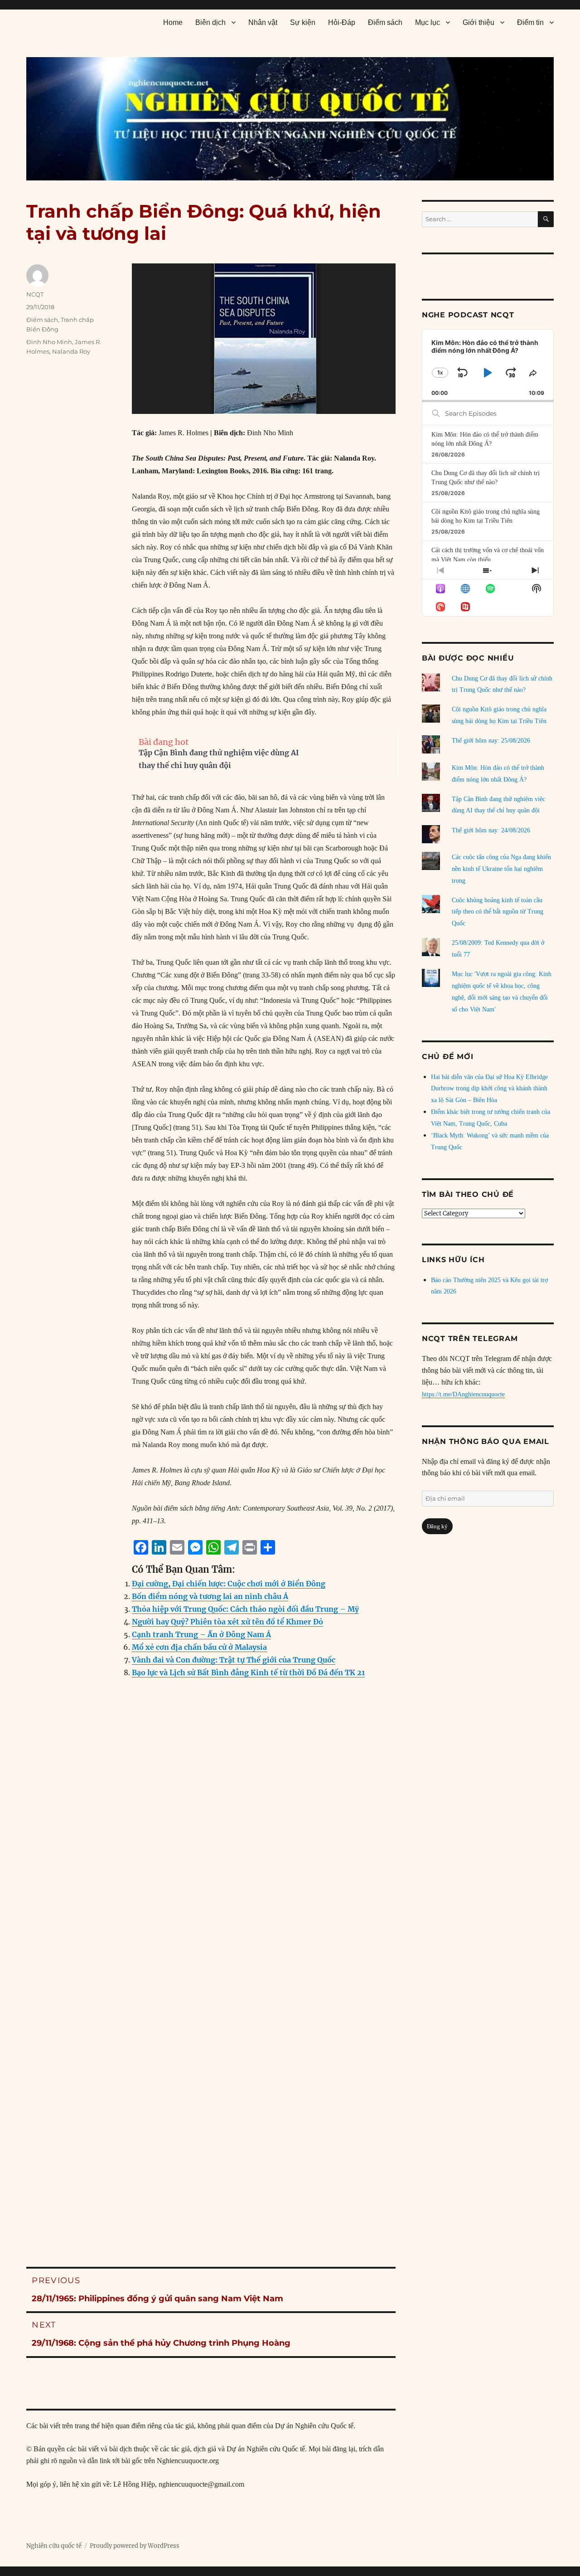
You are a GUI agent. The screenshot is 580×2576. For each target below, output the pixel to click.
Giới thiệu (478, 22)
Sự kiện (303, 22)
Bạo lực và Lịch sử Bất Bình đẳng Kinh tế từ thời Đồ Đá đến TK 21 (248, 1672)
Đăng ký (437, 1526)
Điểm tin (530, 22)
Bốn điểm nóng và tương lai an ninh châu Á (210, 1596)
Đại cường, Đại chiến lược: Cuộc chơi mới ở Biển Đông (229, 1584)
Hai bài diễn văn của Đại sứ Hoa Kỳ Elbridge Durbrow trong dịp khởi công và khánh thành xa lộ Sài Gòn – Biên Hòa (489, 1089)
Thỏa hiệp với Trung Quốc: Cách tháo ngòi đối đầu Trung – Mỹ (245, 1609)
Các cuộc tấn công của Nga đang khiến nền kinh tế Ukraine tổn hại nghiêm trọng (501, 869)
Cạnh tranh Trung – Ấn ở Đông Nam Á (201, 1634)
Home (173, 22)
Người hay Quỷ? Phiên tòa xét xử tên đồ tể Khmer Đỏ (227, 1622)
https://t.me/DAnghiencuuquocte (463, 1394)
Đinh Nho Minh (49, 342)
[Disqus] (211, 1869)
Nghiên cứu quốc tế (54, 2546)
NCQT (35, 294)
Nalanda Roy (71, 351)
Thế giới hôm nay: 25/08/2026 (491, 741)
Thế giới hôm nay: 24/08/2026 (491, 830)
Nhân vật (263, 22)
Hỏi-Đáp (342, 22)
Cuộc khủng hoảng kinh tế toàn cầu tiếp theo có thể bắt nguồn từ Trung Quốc (498, 912)
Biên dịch (210, 22)
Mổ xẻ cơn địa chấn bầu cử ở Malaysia (199, 1647)
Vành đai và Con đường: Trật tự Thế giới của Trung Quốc (234, 1660)
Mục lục (428, 22)
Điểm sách (385, 22)
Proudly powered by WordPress (135, 2546)
